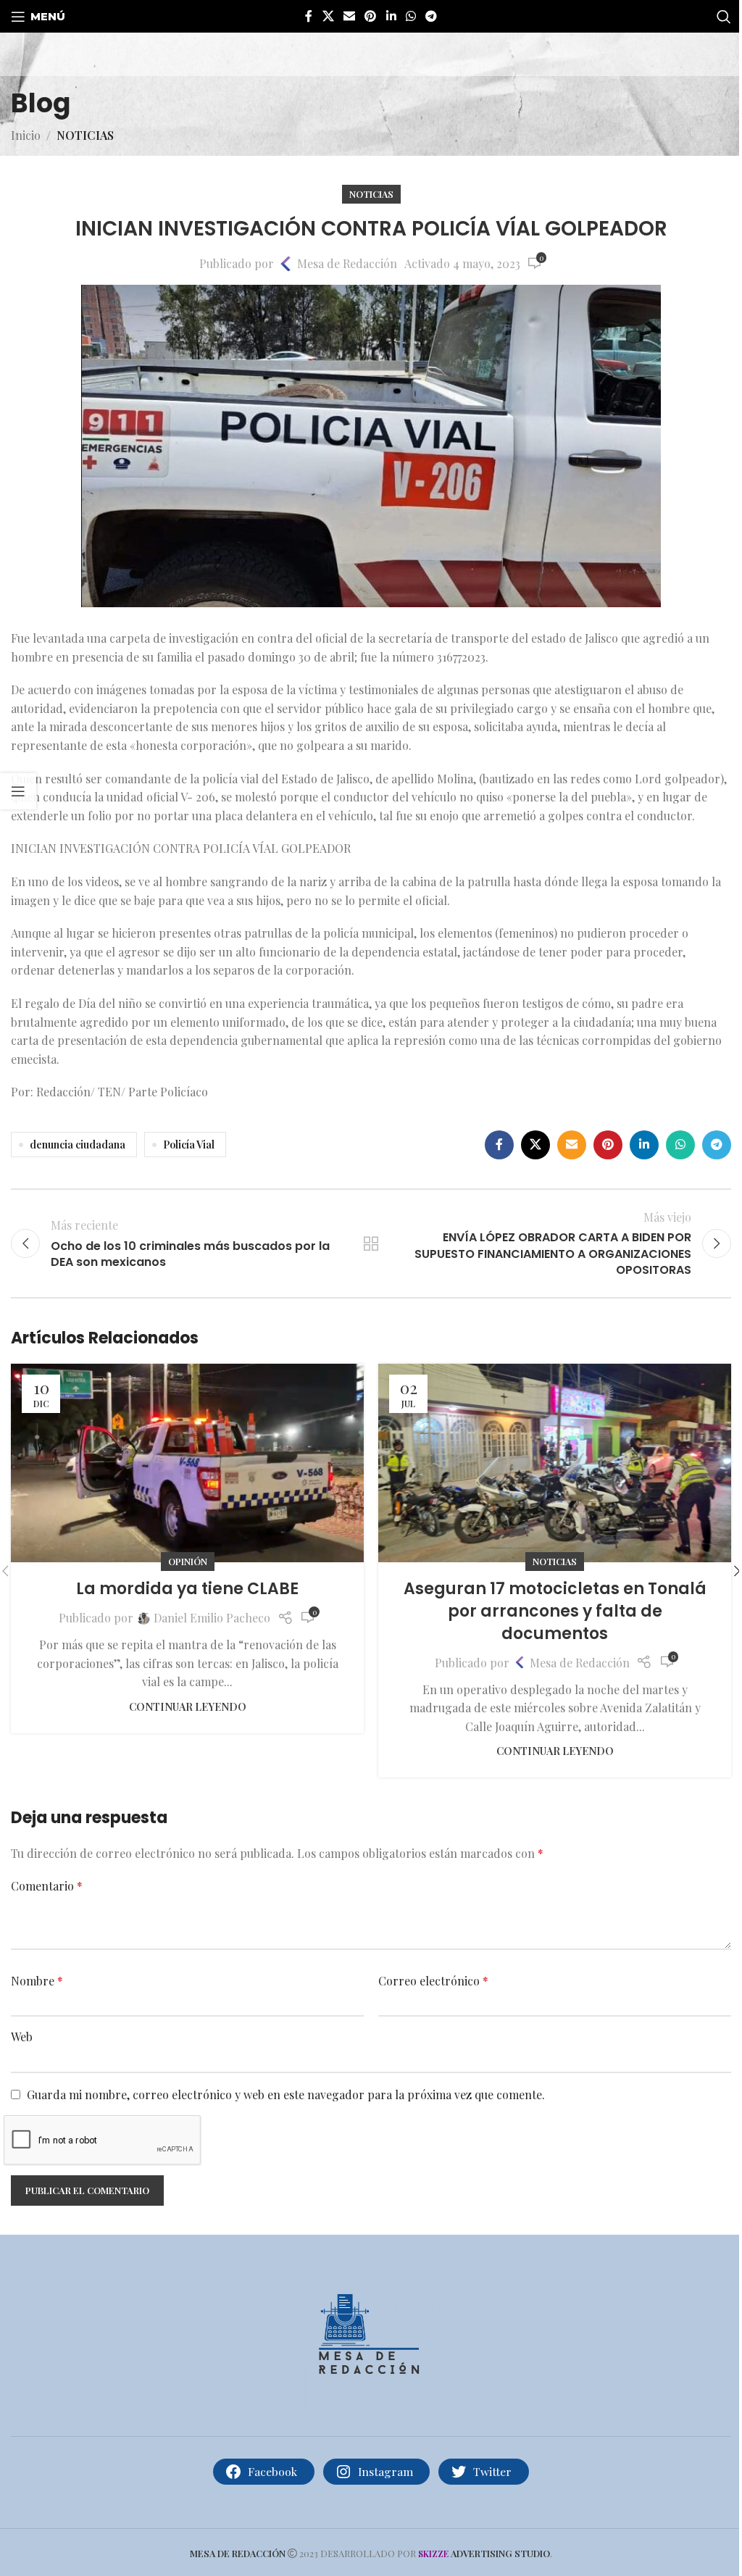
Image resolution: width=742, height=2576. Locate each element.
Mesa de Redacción (347, 263)
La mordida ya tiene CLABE (187, 1589)
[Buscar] (724, 17)
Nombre (37, 1981)
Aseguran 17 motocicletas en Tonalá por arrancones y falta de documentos (555, 1611)
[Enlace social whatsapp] (410, 16)
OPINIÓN (188, 1561)
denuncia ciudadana (78, 1144)
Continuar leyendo (188, 1706)
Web (22, 2037)
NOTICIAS (85, 135)
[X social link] (328, 16)
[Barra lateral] (18, 791)
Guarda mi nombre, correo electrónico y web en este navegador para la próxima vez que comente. (286, 2094)
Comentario (47, 1886)
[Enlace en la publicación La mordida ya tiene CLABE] (187, 1463)
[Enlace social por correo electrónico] (349, 16)
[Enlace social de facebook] (309, 16)
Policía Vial (189, 1144)
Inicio (26, 135)
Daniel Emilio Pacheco (212, 1618)
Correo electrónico (433, 1981)
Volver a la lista (371, 1243)
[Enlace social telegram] (432, 16)
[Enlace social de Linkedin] (391, 16)
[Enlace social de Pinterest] (371, 16)
